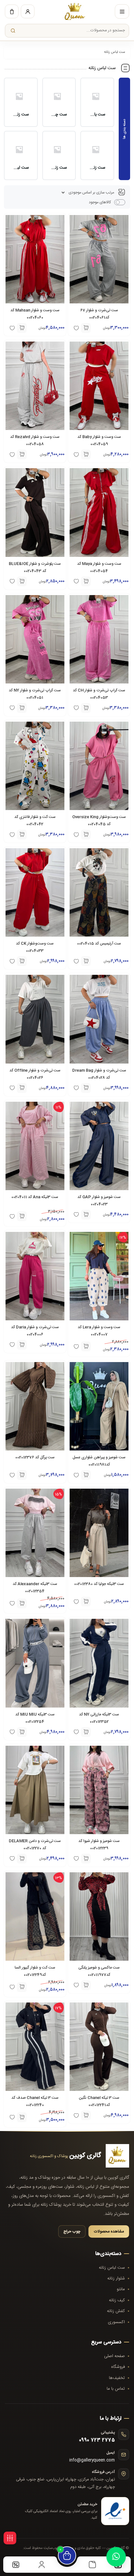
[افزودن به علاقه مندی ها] (12, 1216)
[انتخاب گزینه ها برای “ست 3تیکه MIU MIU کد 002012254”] (22, 1732)
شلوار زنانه (116, 2278)
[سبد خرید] (12, 11)
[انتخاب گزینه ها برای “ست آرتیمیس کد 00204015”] (86, 961)
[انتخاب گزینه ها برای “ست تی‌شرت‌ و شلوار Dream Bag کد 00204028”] (86, 1088)
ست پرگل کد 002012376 (35, 1457)
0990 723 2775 (97, 2440)
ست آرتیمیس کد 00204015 (99, 943)
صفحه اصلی (114, 2356)
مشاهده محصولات (109, 2231)
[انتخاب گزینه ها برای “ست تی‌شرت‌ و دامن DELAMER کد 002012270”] (22, 1859)
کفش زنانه (116, 2311)
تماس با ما (116, 2389)
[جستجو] (13, 31)
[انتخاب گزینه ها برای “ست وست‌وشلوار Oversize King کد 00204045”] (86, 835)
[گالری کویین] (75, 11)
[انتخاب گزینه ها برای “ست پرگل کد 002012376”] (22, 1475)
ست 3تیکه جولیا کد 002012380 (99, 1584)
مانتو (121, 2289)
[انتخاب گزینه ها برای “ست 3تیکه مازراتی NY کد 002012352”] (86, 1732)
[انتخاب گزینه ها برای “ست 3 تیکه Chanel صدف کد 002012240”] (22, 2117)
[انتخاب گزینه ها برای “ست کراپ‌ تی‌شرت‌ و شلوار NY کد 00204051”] (22, 708)
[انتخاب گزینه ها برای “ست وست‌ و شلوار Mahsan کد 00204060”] (22, 328)
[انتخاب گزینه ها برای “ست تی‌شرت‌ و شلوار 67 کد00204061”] (86, 328)
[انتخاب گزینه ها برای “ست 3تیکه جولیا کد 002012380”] (86, 1602)
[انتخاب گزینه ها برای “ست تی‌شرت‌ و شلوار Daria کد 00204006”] (22, 1345)
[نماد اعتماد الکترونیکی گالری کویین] (115, 2511)
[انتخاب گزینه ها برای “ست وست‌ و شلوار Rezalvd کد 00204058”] (22, 454)
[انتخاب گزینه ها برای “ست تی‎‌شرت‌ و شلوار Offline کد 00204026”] (22, 1088)
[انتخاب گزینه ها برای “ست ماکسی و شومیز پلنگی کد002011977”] (86, 1985)
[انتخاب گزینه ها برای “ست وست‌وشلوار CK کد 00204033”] (22, 961)
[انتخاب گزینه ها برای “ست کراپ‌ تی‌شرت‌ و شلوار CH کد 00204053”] (86, 708)
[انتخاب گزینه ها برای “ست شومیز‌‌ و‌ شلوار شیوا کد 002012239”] (86, 1859)
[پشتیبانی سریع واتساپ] (116, 2557)
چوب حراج (72, 2231)
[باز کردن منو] (122, 11)
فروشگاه (118, 2367)
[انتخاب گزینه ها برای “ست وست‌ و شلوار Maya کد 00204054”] (86, 581)
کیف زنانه (117, 2300)
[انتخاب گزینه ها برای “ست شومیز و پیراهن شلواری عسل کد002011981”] (86, 1475)
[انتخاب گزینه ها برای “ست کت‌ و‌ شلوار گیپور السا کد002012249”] (22, 1987)
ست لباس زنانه (112, 2268)
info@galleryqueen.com (92, 2460)
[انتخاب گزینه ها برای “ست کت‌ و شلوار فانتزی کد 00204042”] (22, 835)
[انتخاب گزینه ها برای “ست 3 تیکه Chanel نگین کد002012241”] (86, 2115)
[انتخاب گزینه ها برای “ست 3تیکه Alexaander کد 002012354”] (22, 1603)
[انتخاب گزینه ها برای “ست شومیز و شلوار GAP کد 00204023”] (86, 1215)
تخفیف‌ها (117, 2378)
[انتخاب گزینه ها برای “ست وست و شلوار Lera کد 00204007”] (86, 1346)
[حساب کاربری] (28, 11)
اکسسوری (116, 2322)
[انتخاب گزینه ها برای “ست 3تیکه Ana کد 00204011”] (22, 1216)
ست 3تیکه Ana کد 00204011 (35, 1197)
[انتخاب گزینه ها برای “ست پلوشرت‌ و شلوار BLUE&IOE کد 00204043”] (22, 581)
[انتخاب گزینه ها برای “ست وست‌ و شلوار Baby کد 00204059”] (86, 454)
